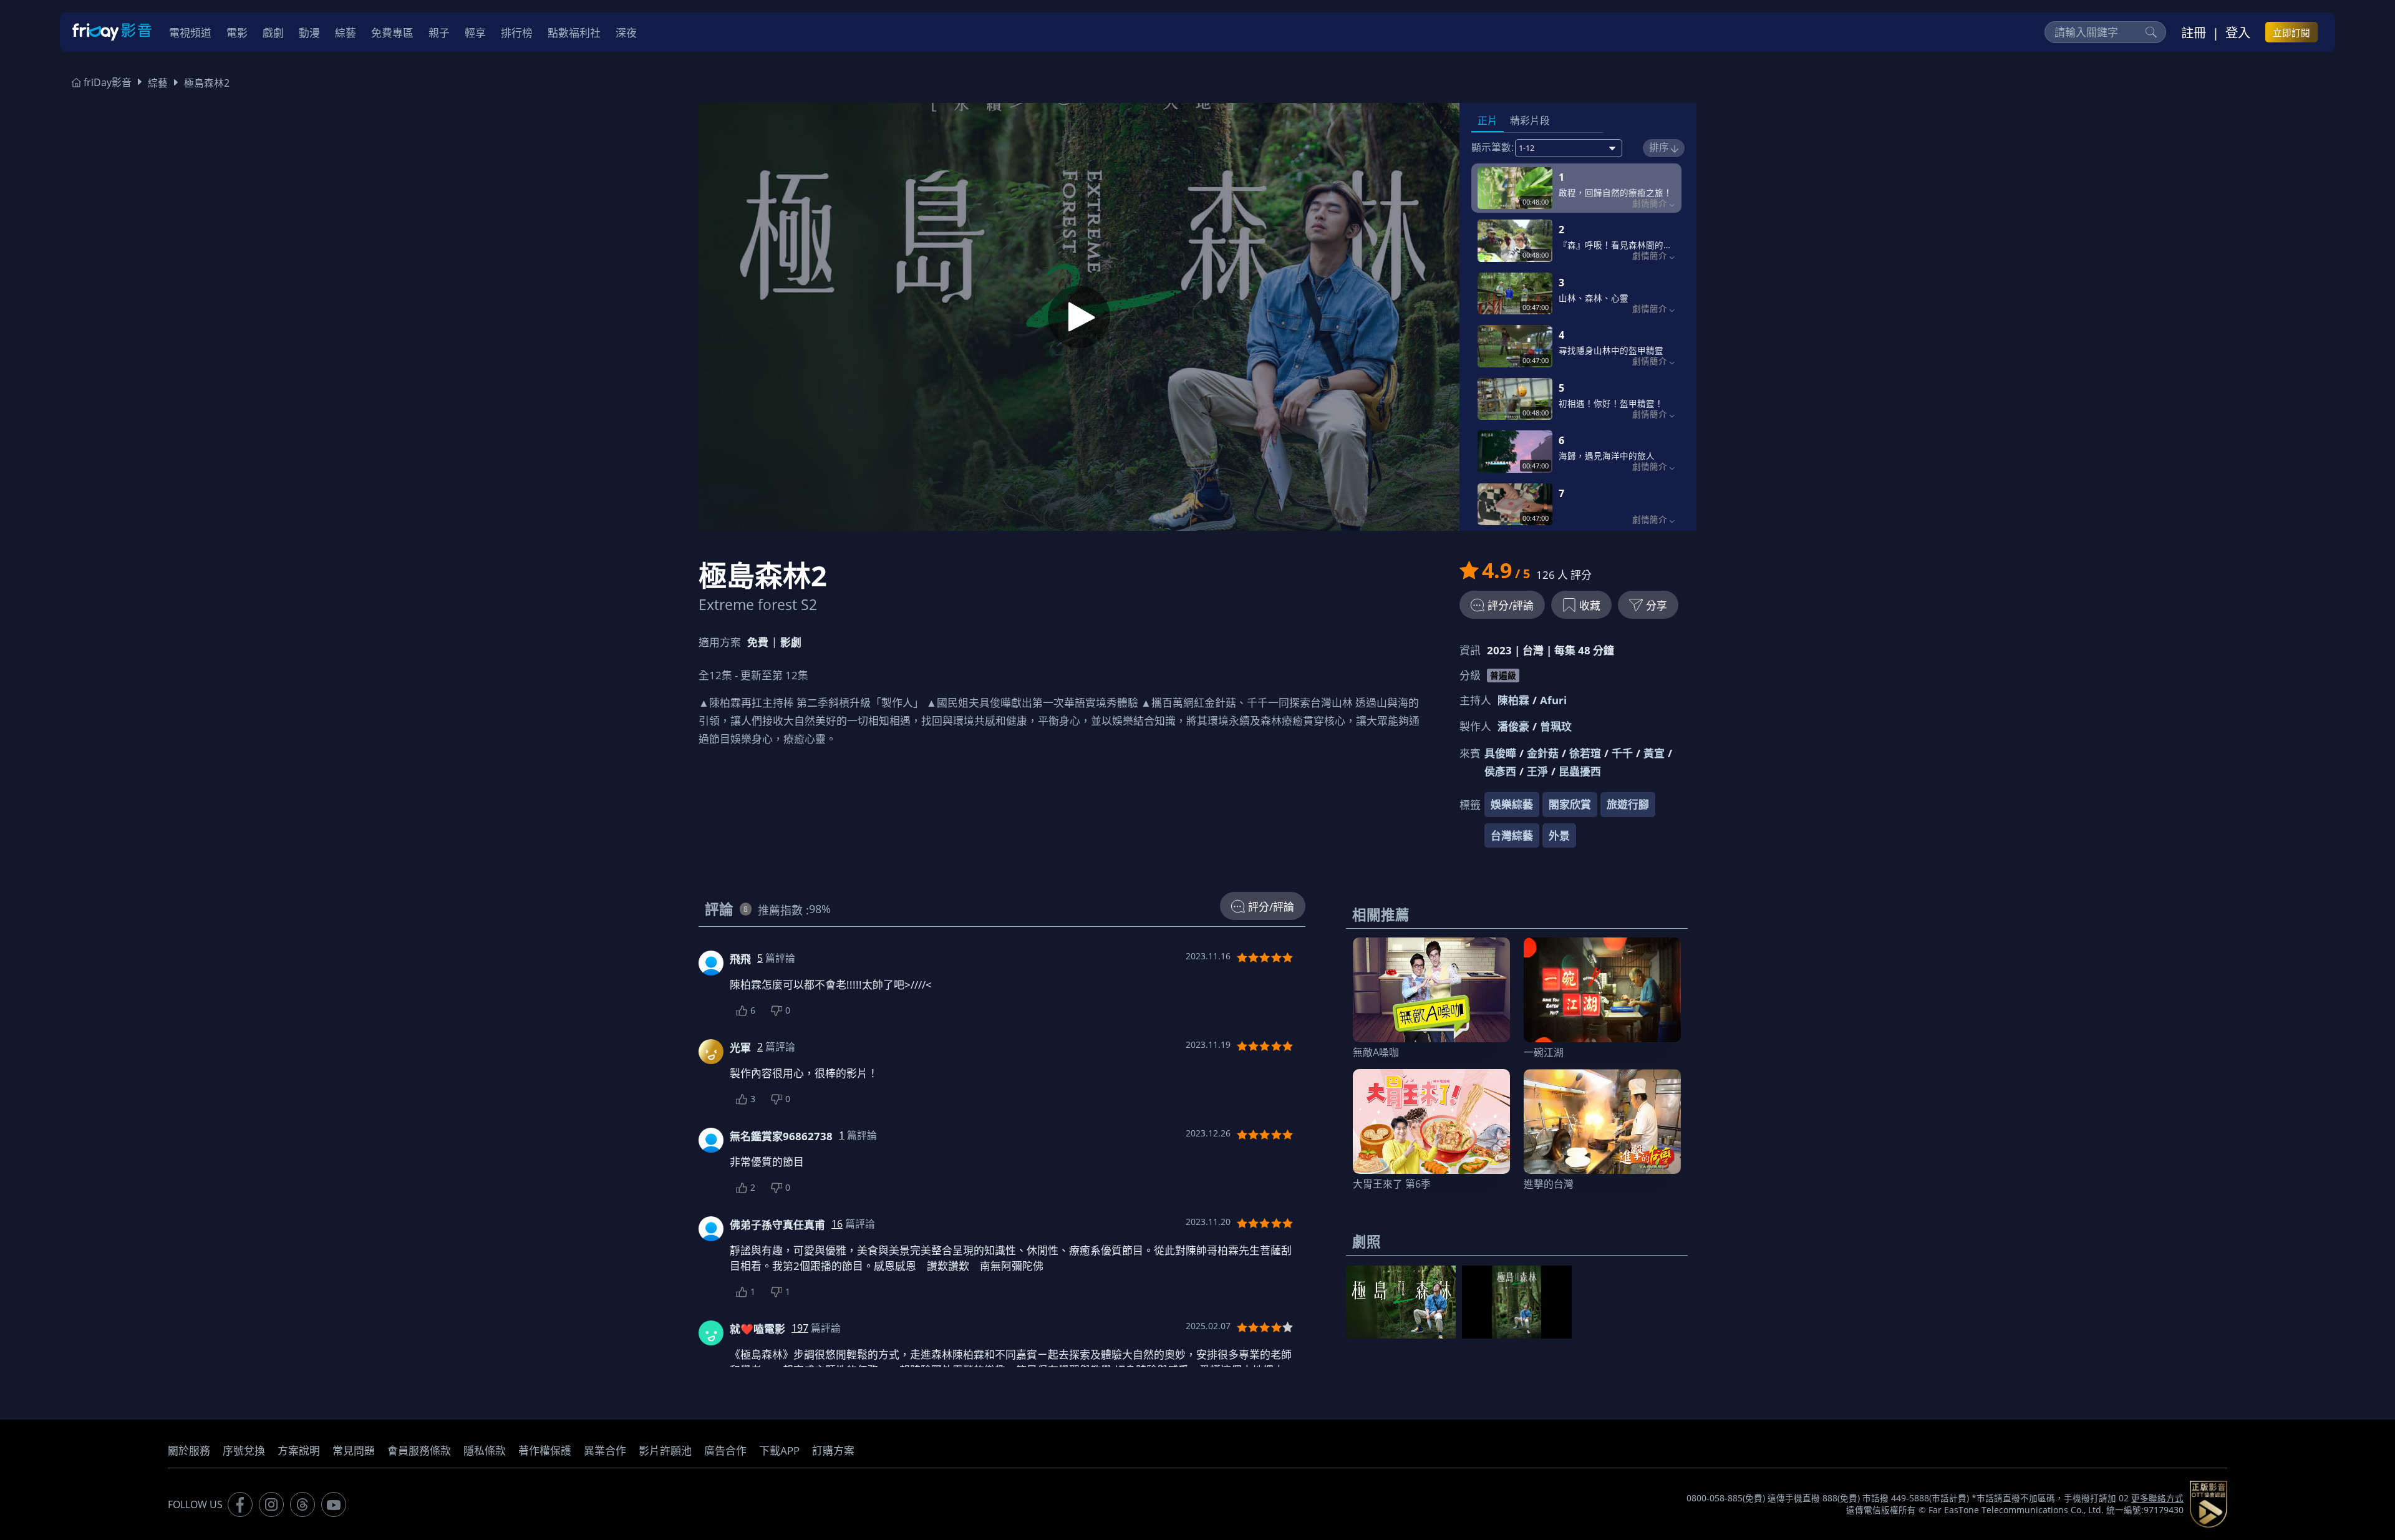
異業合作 (605, 1450)
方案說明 (299, 1450)
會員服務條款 (419, 1450)
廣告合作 (725, 1450)
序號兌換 (244, 1450)
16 (837, 1224)
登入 (2238, 32)
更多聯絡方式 (2157, 1498)
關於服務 (189, 1450)
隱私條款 (485, 1450)
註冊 (2194, 32)
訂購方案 (833, 1450)
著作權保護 (545, 1450)
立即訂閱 (2291, 32)
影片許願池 (665, 1450)
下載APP (779, 1450)
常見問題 (354, 1450)
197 (800, 1328)
